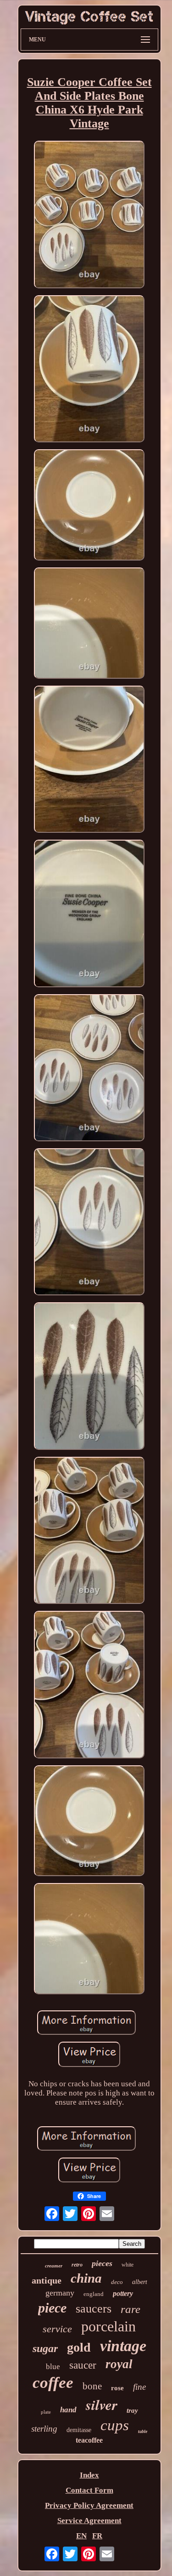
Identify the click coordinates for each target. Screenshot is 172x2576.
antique (47, 2280)
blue (53, 2367)
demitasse (79, 2430)
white (128, 2265)
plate (46, 2412)
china (86, 2278)
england (94, 2294)
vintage (123, 2346)
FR (97, 2536)
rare (130, 2309)
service (57, 2329)
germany (60, 2293)
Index (89, 2475)
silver (102, 2404)
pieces (102, 2263)
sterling (44, 2429)
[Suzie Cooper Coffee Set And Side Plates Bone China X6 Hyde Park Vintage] (89, 215)
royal (119, 2364)
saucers (94, 2309)
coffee (53, 2383)
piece (52, 2308)
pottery (123, 2293)
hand (68, 2410)
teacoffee (89, 2440)
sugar (45, 2348)
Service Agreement (89, 2521)
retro (77, 2265)
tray (132, 2410)
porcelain (108, 2326)
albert (140, 2282)
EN (81, 2536)
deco (117, 2282)
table (143, 2431)
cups (115, 2425)
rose (117, 2388)
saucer (83, 2365)
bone (92, 2386)
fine (139, 2387)
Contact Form (89, 2490)
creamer (54, 2266)
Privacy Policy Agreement (89, 2505)
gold (79, 2347)
